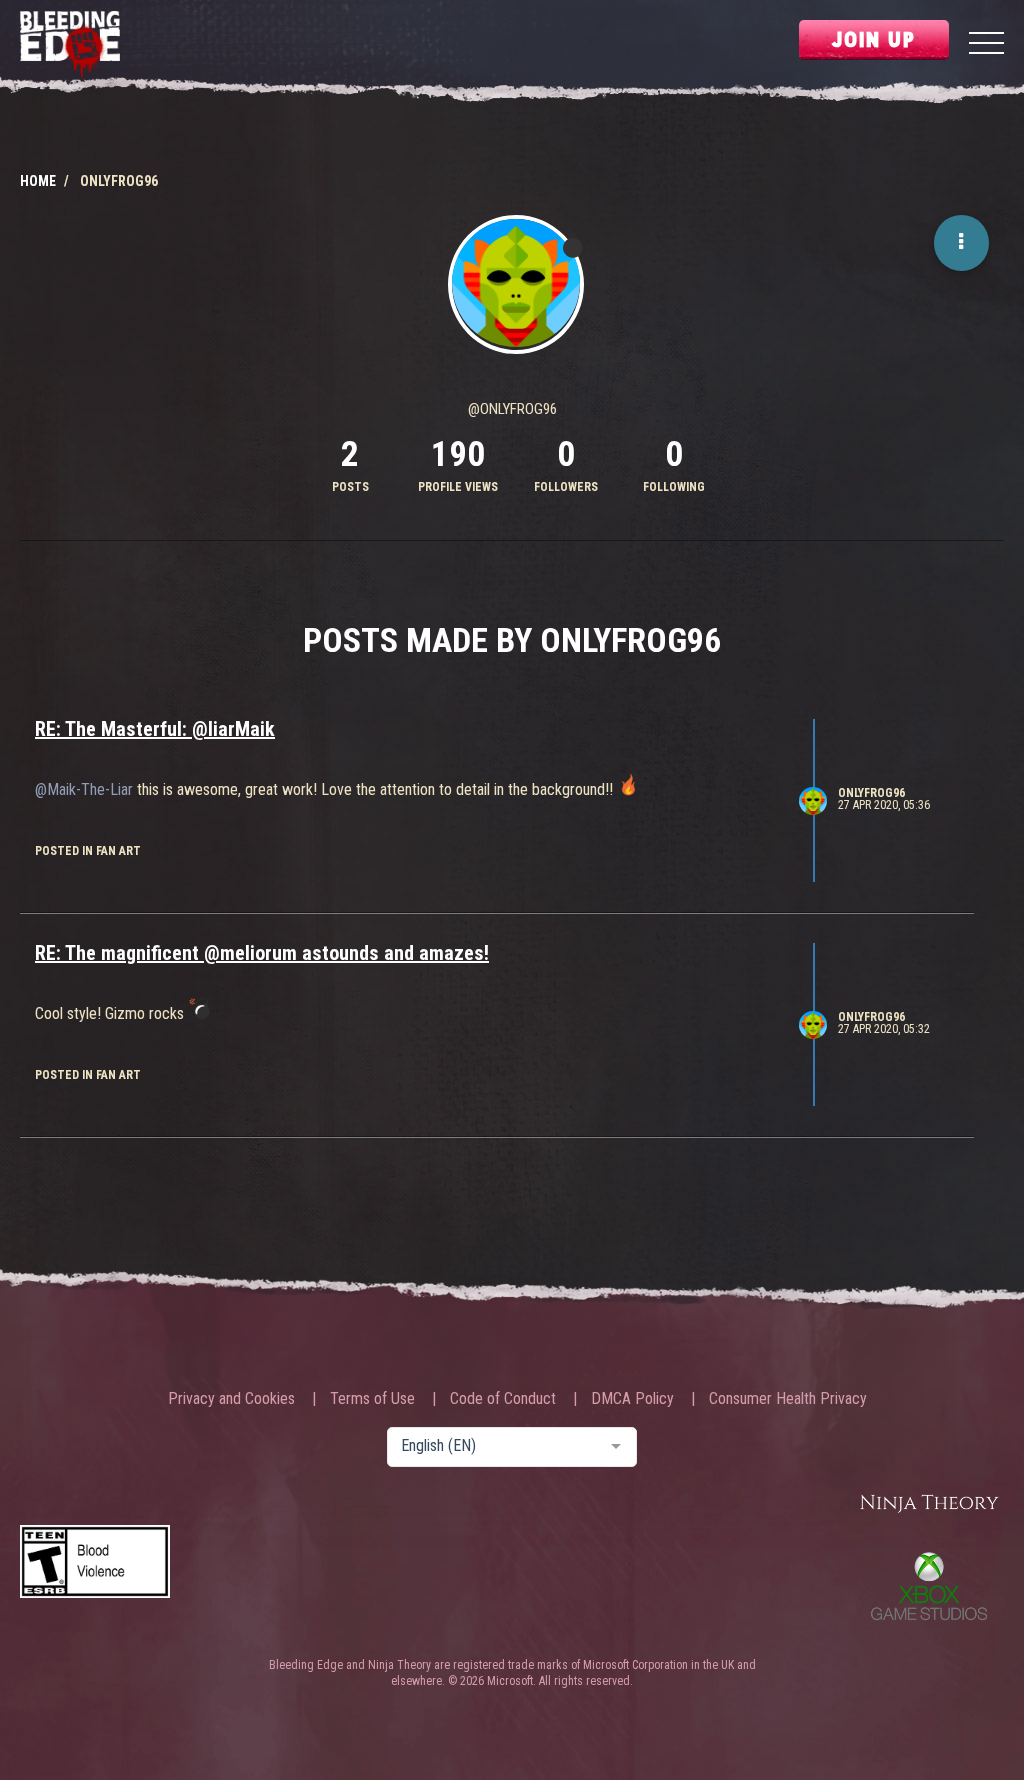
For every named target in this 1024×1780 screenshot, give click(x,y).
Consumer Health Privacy (788, 1399)
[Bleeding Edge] (70, 45)
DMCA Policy (632, 1399)
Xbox (929, 1586)
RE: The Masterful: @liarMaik (155, 729)
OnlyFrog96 (871, 793)
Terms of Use (372, 1399)
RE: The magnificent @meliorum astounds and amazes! (262, 953)
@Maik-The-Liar (84, 789)
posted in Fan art (88, 851)
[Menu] (986, 45)
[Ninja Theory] (929, 1504)
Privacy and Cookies (231, 1399)
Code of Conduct (503, 1399)
